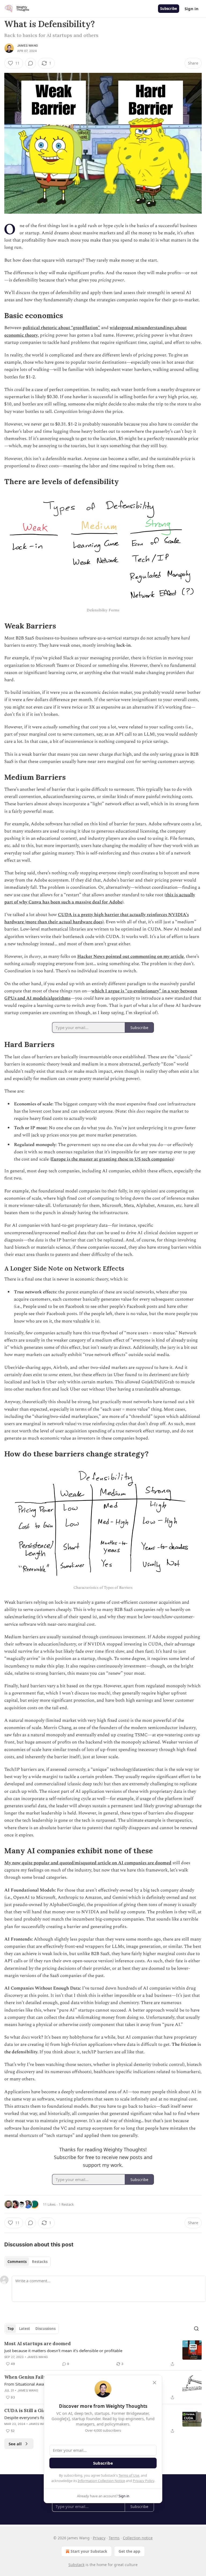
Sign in (192, 9)
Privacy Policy (144, 2481)
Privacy (99, 2538)
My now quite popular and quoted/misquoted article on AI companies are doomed (88, 1863)
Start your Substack (89, 2551)
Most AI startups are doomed (38, 2344)
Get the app (129, 2551)
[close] (154, 2383)
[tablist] (27, 2262)
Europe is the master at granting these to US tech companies (112, 1159)
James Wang (27, 46)
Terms (114, 2538)
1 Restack (66, 2204)
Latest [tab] (25, 2329)
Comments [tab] (17, 2262)
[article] (103, 2354)
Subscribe (169, 9)
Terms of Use (129, 2475)
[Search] (196, 2329)
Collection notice (138, 2538)
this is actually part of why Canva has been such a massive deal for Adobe (100, 899)
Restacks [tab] (40, 2262)
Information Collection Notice (101, 2481)
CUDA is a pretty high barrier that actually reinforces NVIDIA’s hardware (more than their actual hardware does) (97, 918)
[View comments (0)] (31, 63)
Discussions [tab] (45, 2329)
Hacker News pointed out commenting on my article (130, 956)
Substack (76, 2565)
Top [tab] (11, 2329)
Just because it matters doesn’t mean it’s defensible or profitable (63, 2351)
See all (15, 2444)
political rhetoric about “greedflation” (61, 328)
